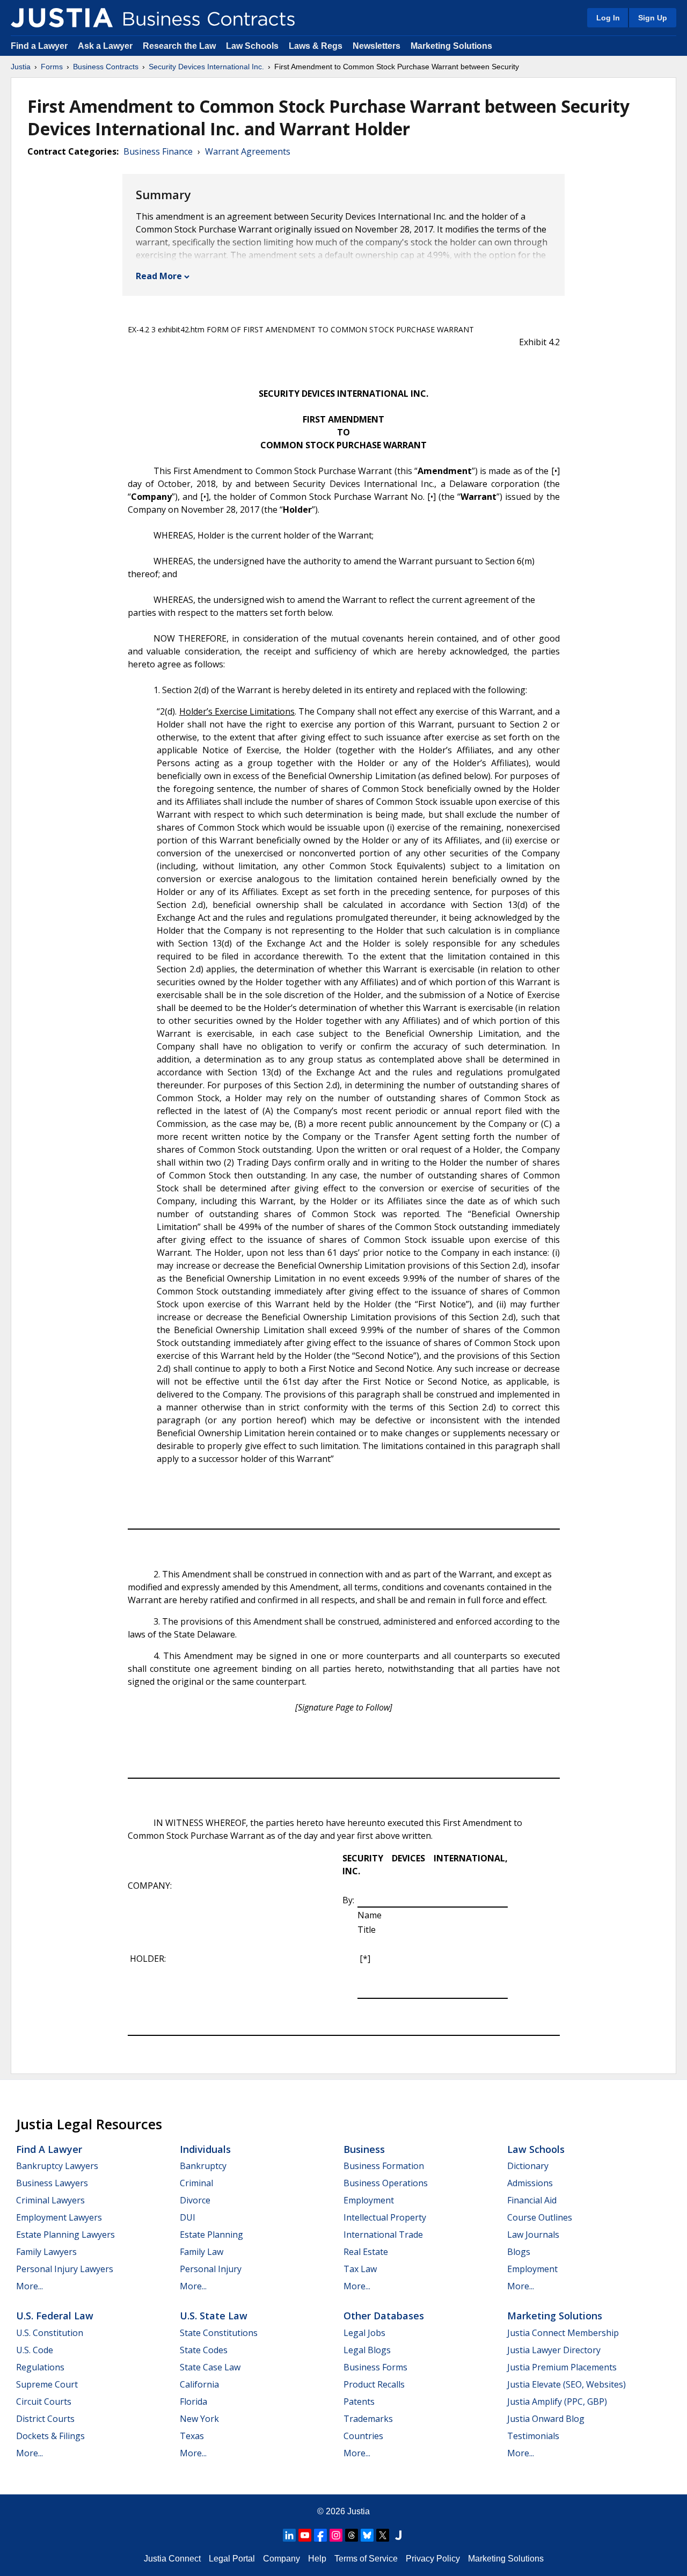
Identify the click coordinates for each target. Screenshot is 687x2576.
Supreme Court (47, 2384)
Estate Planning (211, 2235)
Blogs (519, 2252)
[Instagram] (336, 2535)
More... (30, 2286)
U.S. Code (35, 2350)
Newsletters (377, 46)
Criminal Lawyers (50, 2200)
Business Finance (158, 151)
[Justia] (62, 18)
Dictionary (528, 2166)
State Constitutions (219, 2333)
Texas (192, 2436)
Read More (159, 276)
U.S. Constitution (50, 2333)
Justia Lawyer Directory (554, 2350)
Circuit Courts (44, 2402)
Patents (359, 2402)
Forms (52, 67)
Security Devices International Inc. (206, 67)
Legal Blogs (367, 2350)
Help (317, 2559)
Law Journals (533, 2235)
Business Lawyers (52, 2183)
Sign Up (653, 18)
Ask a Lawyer (106, 46)
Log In (608, 18)
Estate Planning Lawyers (65, 2235)
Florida (193, 2402)
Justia (21, 67)
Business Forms (375, 2367)
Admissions (530, 2183)
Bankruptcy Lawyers (57, 2166)
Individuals (205, 2149)
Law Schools (252, 46)
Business (364, 2149)
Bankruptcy (203, 2166)
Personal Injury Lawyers (65, 2269)
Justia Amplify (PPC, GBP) (557, 2402)
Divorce (195, 2200)
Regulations (40, 2367)
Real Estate (366, 2252)
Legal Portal (232, 2559)
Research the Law (179, 46)
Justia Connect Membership (563, 2333)
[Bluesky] (367, 2535)
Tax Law (360, 2269)
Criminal (196, 2183)
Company (282, 2559)
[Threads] (352, 2535)
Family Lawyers (46, 2252)
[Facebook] (320, 2535)
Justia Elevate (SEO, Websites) (567, 2384)
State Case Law (210, 2367)
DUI (188, 2217)
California (199, 2384)
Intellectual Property (385, 2217)
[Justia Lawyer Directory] (398, 2535)
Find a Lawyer (39, 46)
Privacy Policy (433, 2559)
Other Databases (384, 2316)
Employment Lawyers (59, 2217)
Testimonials (533, 2436)
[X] (383, 2535)
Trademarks (368, 2419)
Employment (369, 2200)
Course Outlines (540, 2217)
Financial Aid (532, 2200)
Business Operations (386, 2183)
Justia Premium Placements (562, 2367)
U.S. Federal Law (55, 2316)
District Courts (45, 2419)
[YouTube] (305, 2535)
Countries (363, 2436)
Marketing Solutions (451, 46)
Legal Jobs (364, 2333)
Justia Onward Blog (546, 2419)
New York (199, 2419)
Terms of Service (366, 2559)
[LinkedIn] (289, 2535)
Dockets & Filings (50, 2436)
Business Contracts (106, 67)
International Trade (383, 2235)
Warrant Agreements (248, 151)
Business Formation (384, 2166)
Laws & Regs (316, 46)
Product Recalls (374, 2384)
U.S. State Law (214, 2316)
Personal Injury (211, 2269)
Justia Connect (172, 2559)
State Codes (204, 2350)
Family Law (202, 2252)
